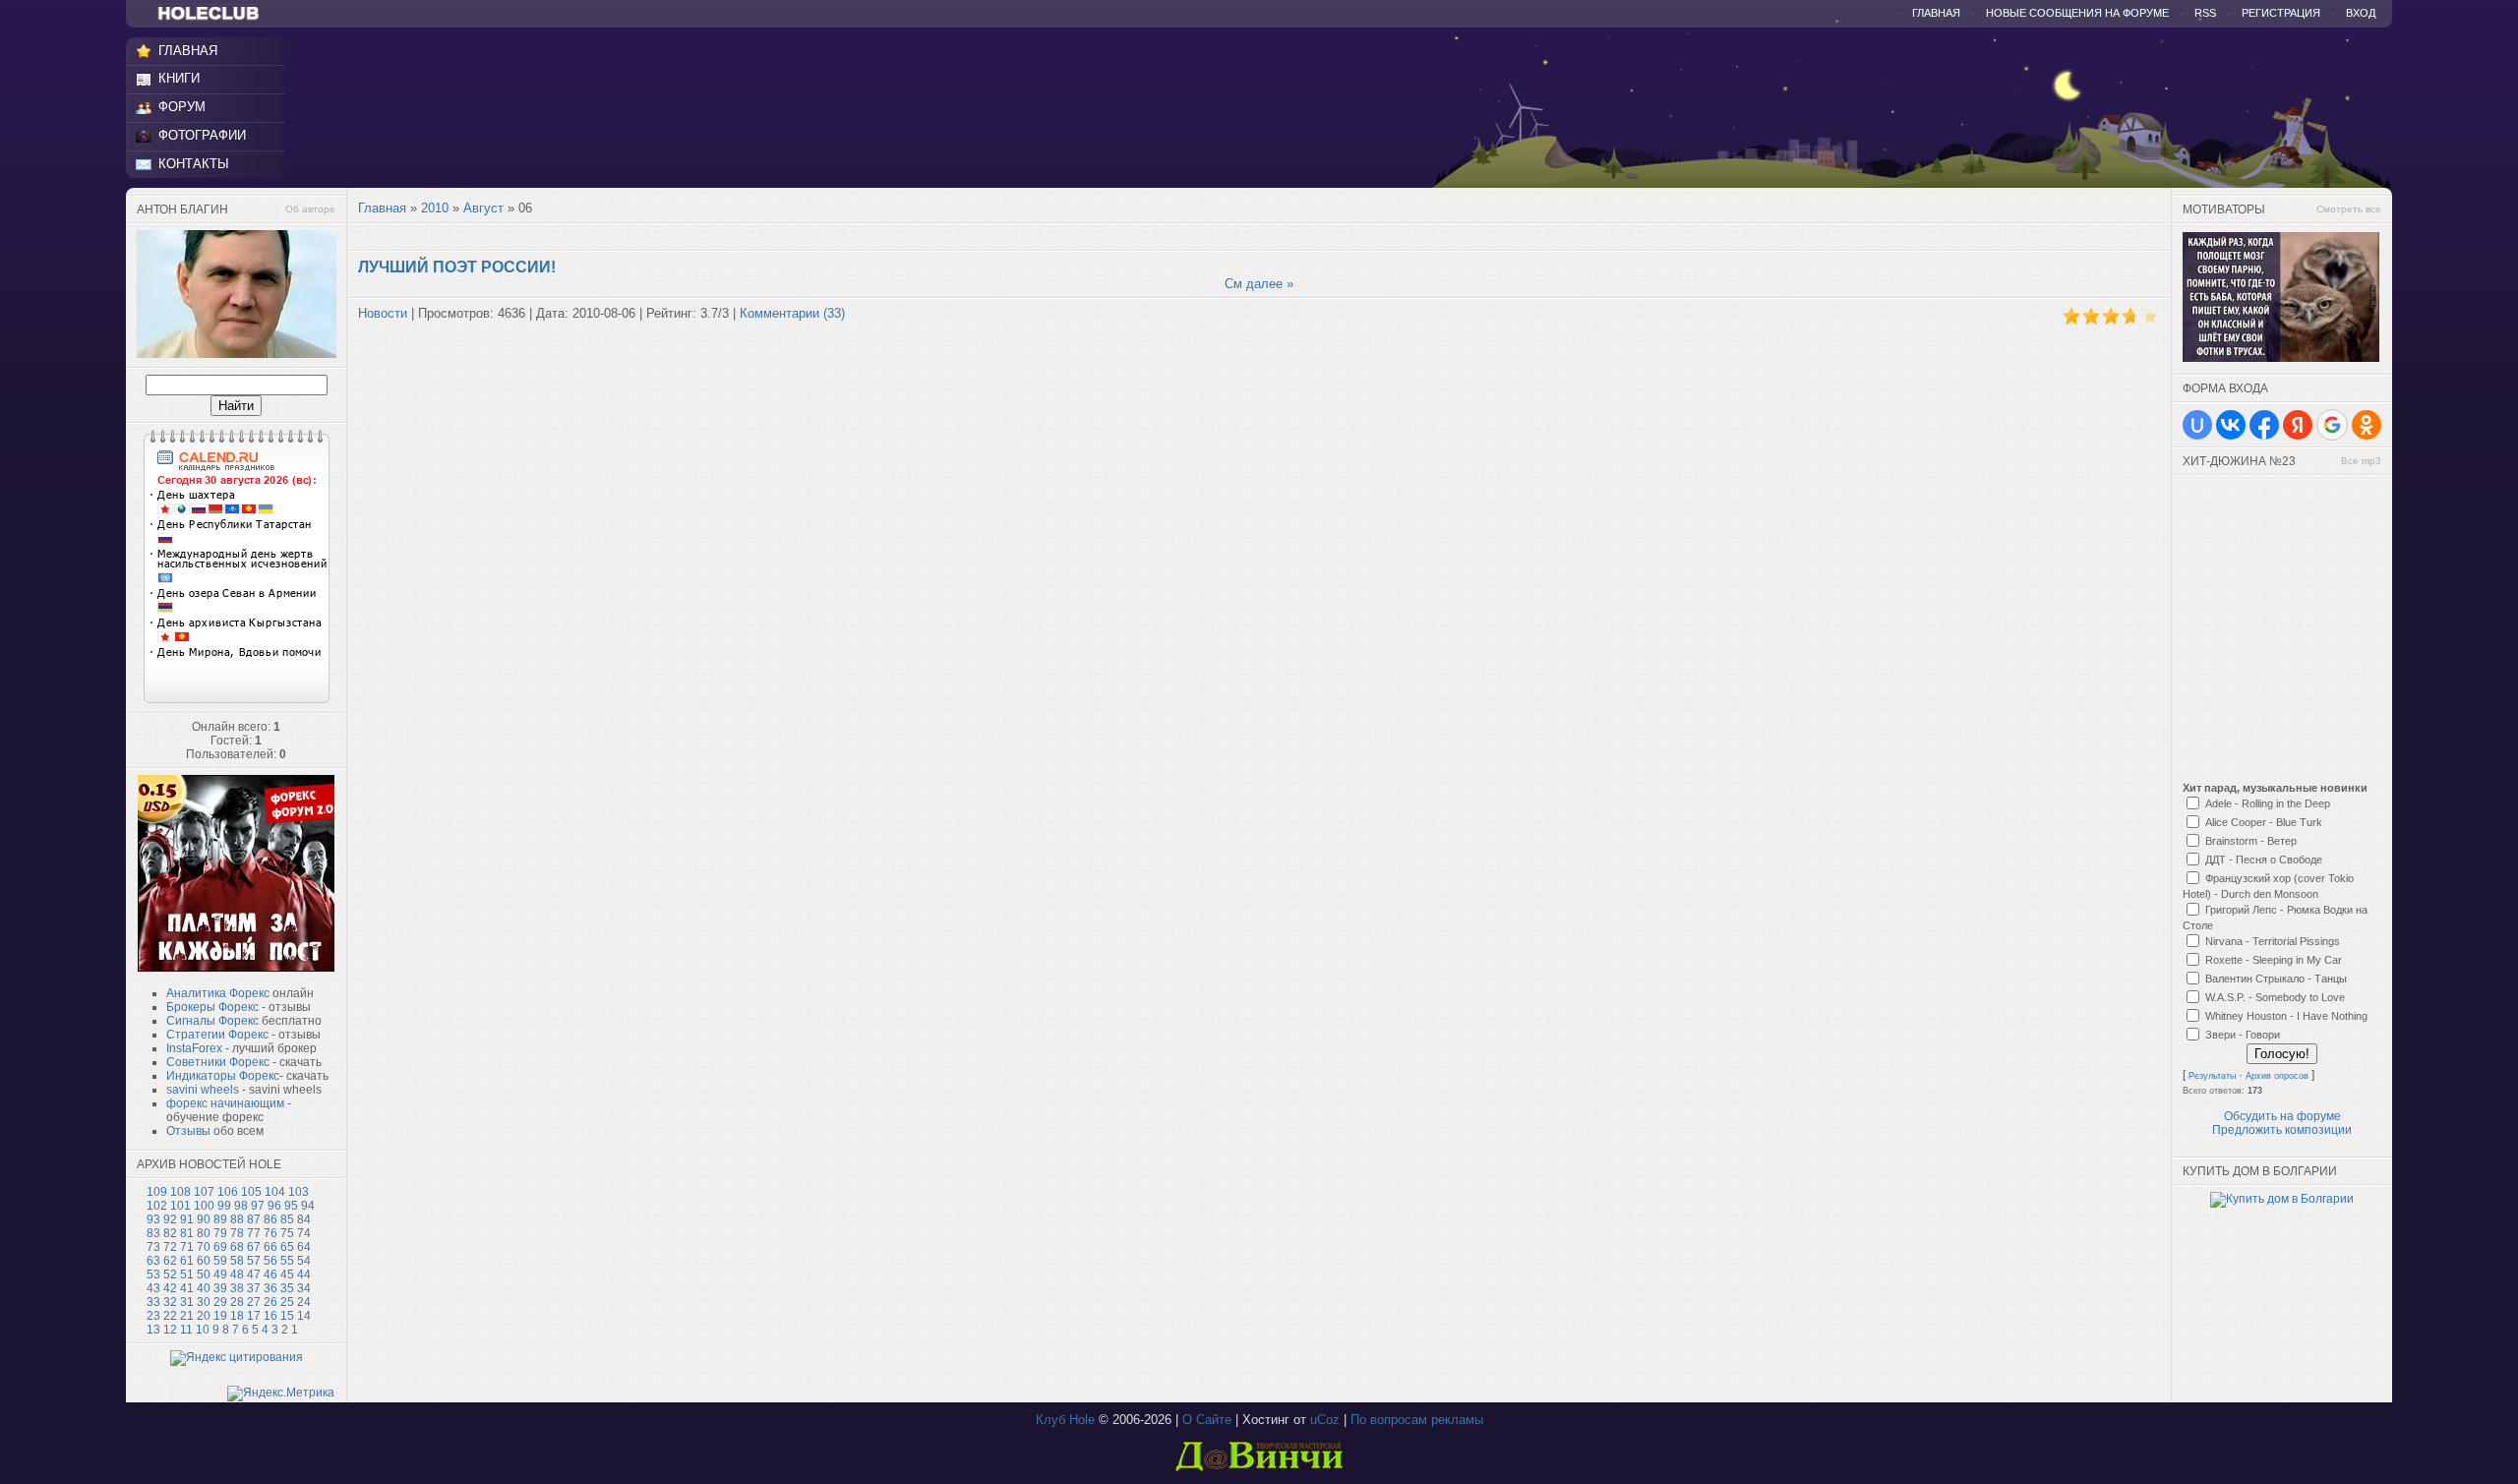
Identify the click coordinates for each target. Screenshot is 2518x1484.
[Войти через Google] (2332, 425)
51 (187, 1275)
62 (170, 1261)
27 (254, 1302)
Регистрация (2281, 13)
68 (237, 1247)
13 (153, 1330)
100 (204, 1206)
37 (254, 1288)
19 (220, 1316)
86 (270, 1219)
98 (241, 1206)
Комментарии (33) (792, 313)
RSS (2205, 13)
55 (287, 1261)
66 (270, 1247)
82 (170, 1233)
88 (237, 1219)
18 (237, 1316)
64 (304, 1247)
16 (270, 1316)
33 (153, 1302)
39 (220, 1288)
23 (153, 1316)
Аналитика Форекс (218, 993)
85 (287, 1219)
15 (287, 1316)
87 (254, 1219)
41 (187, 1288)
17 (254, 1316)
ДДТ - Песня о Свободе (2264, 860)
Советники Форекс (218, 1062)
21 (187, 1316)
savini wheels (203, 1090)
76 (270, 1233)
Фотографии (202, 135)
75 (287, 1233)
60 (204, 1261)
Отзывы (188, 1131)
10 (203, 1330)
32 (170, 1302)
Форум (182, 107)
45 (287, 1275)
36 (270, 1288)
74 (304, 1233)
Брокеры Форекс (212, 1007)
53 (153, 1275)
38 (237, 1288)
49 (220, 1275)
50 (204, 1275)
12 (170, 1330)
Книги (179, 78)
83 (153, 1233)
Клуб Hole (1065, 1420)
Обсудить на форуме (2282, 1116)
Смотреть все (2349, 209)
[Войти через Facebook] (2264, 425)
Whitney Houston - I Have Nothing (2286, 1016)
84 (304, 1219)
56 (270, 1261)
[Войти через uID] (2197, 425)
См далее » (1259, 284)
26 (270, 1302)
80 (204, 1233)
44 (304, 1275)
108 (180, 1192)
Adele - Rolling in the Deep (2268, 803)
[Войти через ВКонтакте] (2231, 425)
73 (153, 1247)
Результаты (2212, 1076)
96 (274, 1206)
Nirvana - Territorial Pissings (2273, 941)
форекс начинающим (225, 1103)
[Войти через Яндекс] (2298, 425)
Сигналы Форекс (212, 1021)
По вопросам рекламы (1417, 1420)
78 (237, 1233)
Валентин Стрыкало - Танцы (2276, 979)
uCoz (1325, 1420)
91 (187, 1219)
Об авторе (310, 209)
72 (170, 1247)
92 (170, 1219)
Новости (383, 313)
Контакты (194, 164)
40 (204, 1288)
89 (220, 1219)
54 (304, 1261)
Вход (2361, 13)
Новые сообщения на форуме (2077, 13)
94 (308, 1206)
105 (251, 1192)
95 (291, 1206)
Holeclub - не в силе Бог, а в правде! (218, 14)
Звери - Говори (2243, 1035)
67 (254, 1247)
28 (237, 1302)
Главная (1936, 13)
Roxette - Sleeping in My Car (2274, 960)
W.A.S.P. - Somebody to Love (2275, 997)
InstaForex (194, 1048)
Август (483, 208)
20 (204, 1316)
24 (304, 1302)
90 (204, 1219)
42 (170, 1288)
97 (258, 1206)
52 (170, 1275)
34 (304, 1288)
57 (254, 1261)
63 (153, 1261)
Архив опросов (2277, 1076)
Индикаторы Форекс (223, 1076)
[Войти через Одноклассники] (2367, 425)
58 (237, 1261)
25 (287, 1302)
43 (153, 1288)
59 (220, 1261)
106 (228, 1192)
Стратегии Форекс (217, 1035)
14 (304, 1316)
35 (287, 1288)
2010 (435, 208)
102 (157, 1206)
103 (299, 1192)
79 (220, 1233)
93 (153, 1219)
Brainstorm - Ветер (2251, 841)
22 (170, 1316)
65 (287, 1247)
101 (180, 1206)
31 (187, 1302)
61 (187, 1261)
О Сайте (1207, 1420)
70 (204, 1247)
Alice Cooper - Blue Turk (2264, 822)
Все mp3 (2361, 461)
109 (157, 1192)
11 (186, 1330)
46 (270, 1275)
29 (220, 1302)
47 (254, 1275)
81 (187, 1233)
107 (204, 1192)
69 (220, 1247)
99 (224, 1206)
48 (237, 1275)
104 (275, 1192)
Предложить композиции (2282, 1130)
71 (187, 1247)
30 (204, 1302)
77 (254, 1233)
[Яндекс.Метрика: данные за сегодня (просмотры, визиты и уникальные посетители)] (281, 1394)
